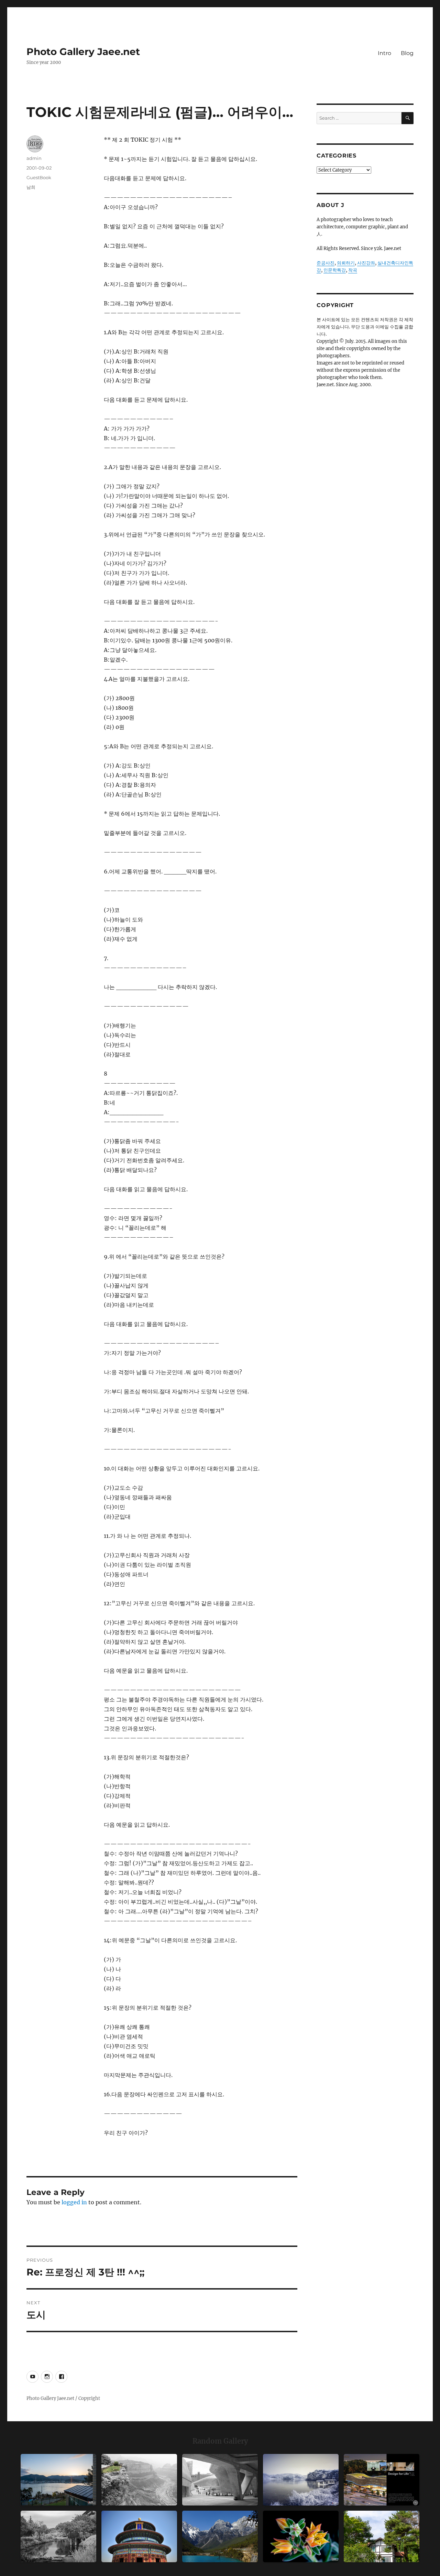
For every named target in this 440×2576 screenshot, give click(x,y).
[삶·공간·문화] (139, 2480)
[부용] (301, 2536)
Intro (384, 53)
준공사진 (326, 263)
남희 (31, 187)
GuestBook (39, 177)
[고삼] (301, 2480)
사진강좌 (366, 263)
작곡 (353, 270)
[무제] (139, 2536)
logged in (74, 2202)
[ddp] (220, 2480)
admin (34, 158)
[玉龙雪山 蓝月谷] (220, 2536)
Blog (407, 53)
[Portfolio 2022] (382, 2480)
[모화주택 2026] (382, 2536)
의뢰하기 (346, 263)
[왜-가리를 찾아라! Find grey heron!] (58, 2536)
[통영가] (58, 2480)
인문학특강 (335, 270)
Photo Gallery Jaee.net (83, 52)
